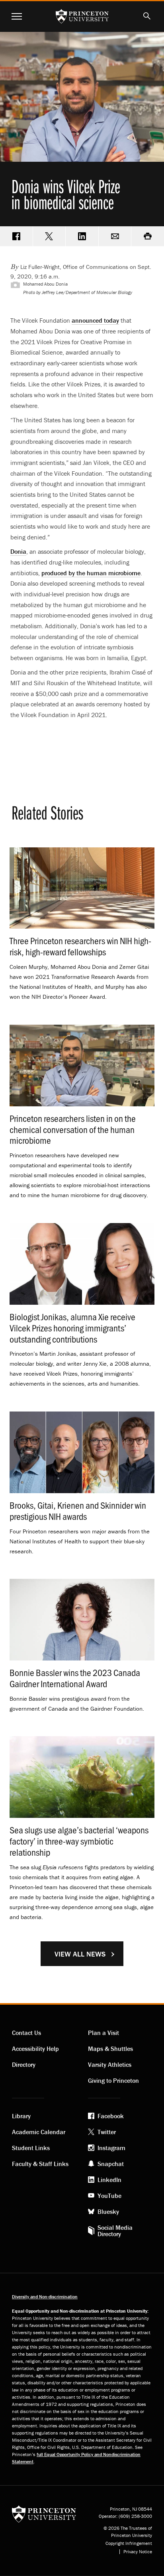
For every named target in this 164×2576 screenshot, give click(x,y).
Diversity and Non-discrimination (45, 2297)
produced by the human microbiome (91, 573)
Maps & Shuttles (110, 2049)
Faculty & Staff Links (40, 2164)
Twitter (107, 2132)
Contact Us (26, 2033)
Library (21, 2116)
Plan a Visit (103, 2033)
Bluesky (108, 2211)
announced (95, 320)
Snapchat (111, 2164)
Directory (24, 2064)
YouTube (109, 2196)
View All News (80, 1954)
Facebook (111, 2116)
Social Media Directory (115, 2231)
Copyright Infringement (129, 2543)
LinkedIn (109, 2180)
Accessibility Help (35, 2049)
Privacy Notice (138, 2552)
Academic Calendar (39, 2132)
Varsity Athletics (110, 2064)
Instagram (111, 2148)
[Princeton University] (44, 2514)
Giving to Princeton (113, 2080)
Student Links (31, 2148)
